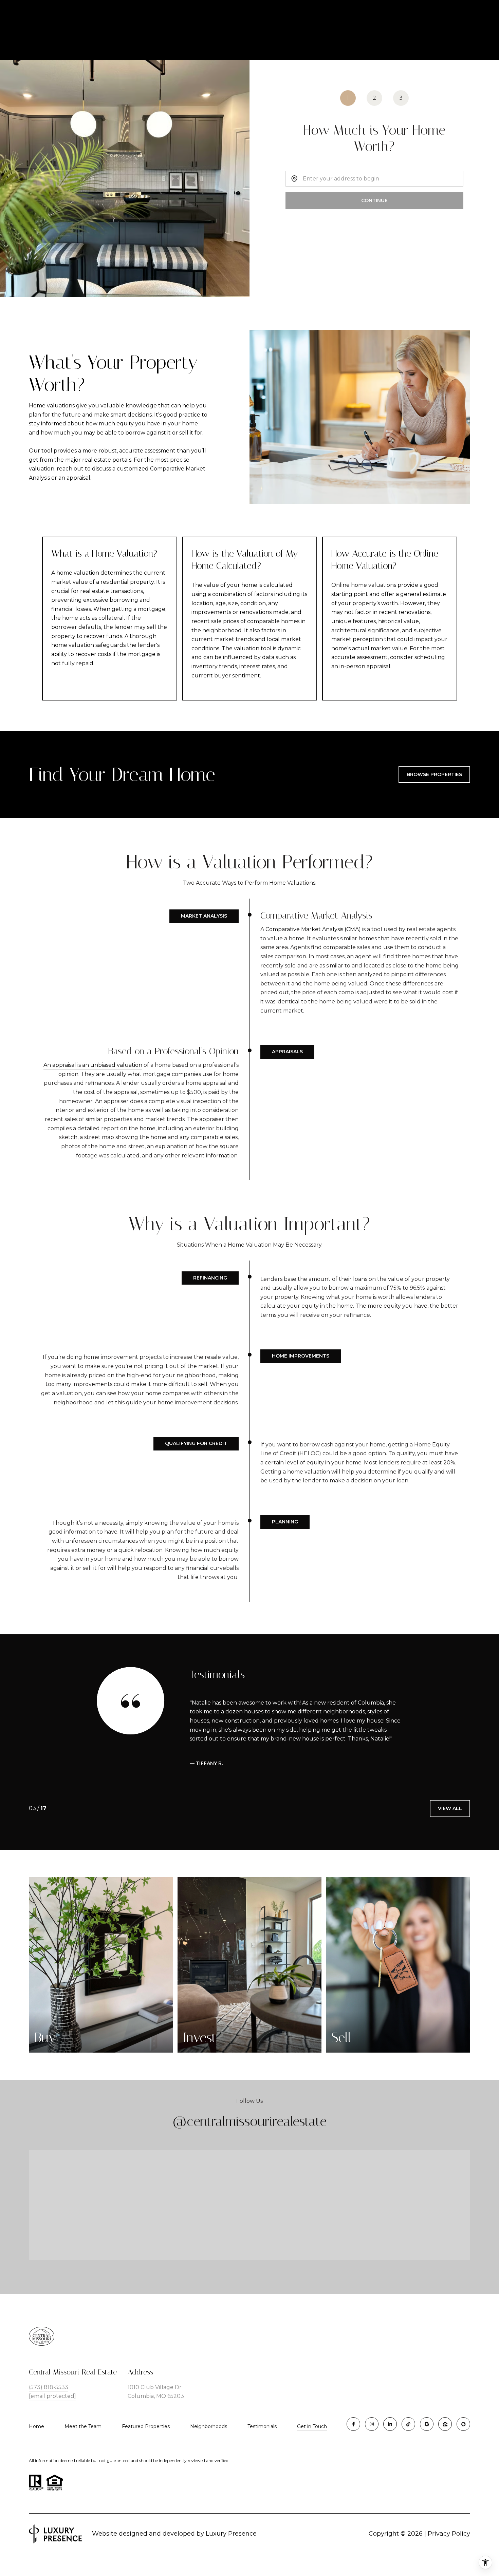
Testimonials (262, 2426)
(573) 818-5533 (49, 2387)
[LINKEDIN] (390, 2424)
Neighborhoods (209, 2426)
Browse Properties (434, 774)
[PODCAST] (463, 2424)
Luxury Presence (231, 2534)
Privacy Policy (449, 2534)
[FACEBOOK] (353, 2424)
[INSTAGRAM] (372, 2424)
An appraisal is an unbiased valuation (93, 1065)
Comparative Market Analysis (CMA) (313, 929)
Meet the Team (83, 2426)
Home (36, 2426)
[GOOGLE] (427, 2424)
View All (450, 1808)
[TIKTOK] (408, 2424)
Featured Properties (146, 2426)
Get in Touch (312, 2427)
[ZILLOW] (445, 2424)
